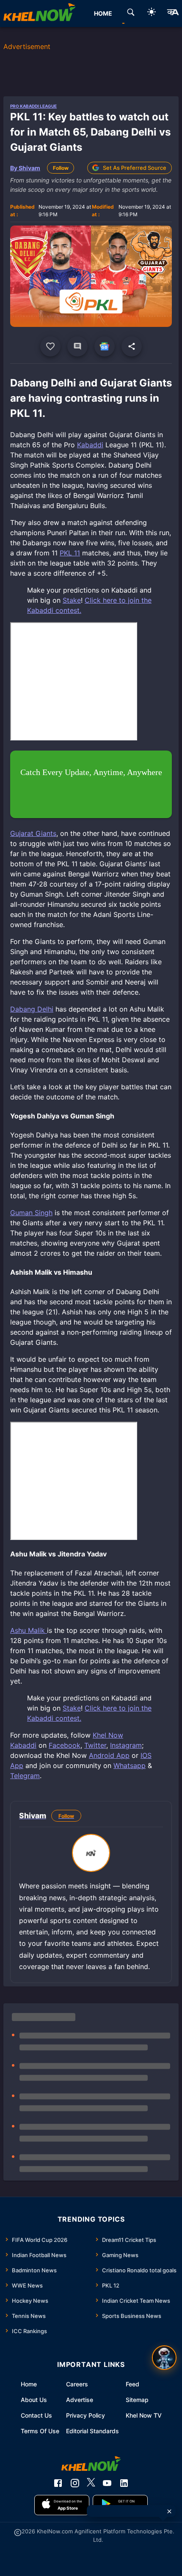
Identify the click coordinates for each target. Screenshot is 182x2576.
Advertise (80, 2400)
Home (29, 2384)
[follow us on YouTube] (107, 2483)
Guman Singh (31, 1213)
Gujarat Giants (33, 833)
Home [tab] (103, 13)
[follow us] (105, 346)
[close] (169, 2511)
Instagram (126, 1745)
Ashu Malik (29, 1630)
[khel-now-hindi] (173, 14)
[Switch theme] (152, 13)
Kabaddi (90, 445)
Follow (61, 168)
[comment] (77, 346)
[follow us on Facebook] (58, 2483)
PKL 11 (70, 553)
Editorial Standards (92, 2431)
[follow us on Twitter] (91, 2483)
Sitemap (137, 2400)
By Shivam (25, 168)
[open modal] (164, 2358)
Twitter (95, 1745)
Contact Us (36, 2415)
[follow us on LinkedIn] (124, 2483)
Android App (109, 1755)
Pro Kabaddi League (33, 106)
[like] (50, 346)
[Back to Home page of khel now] (39, 14)
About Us (34, 2400)
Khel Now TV (144, 2415)
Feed (132, 2384)
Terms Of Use (40, 2431)
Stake (72, 600)
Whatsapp (130, 1765)
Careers (77, 2384)
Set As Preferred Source (135, 168)
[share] (132, 346)
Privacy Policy (85, 2415)
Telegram (25, 1776)
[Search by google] (131, 14)
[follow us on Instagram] (75, 2483)
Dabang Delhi (32, 1009)
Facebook (65, 1745)
